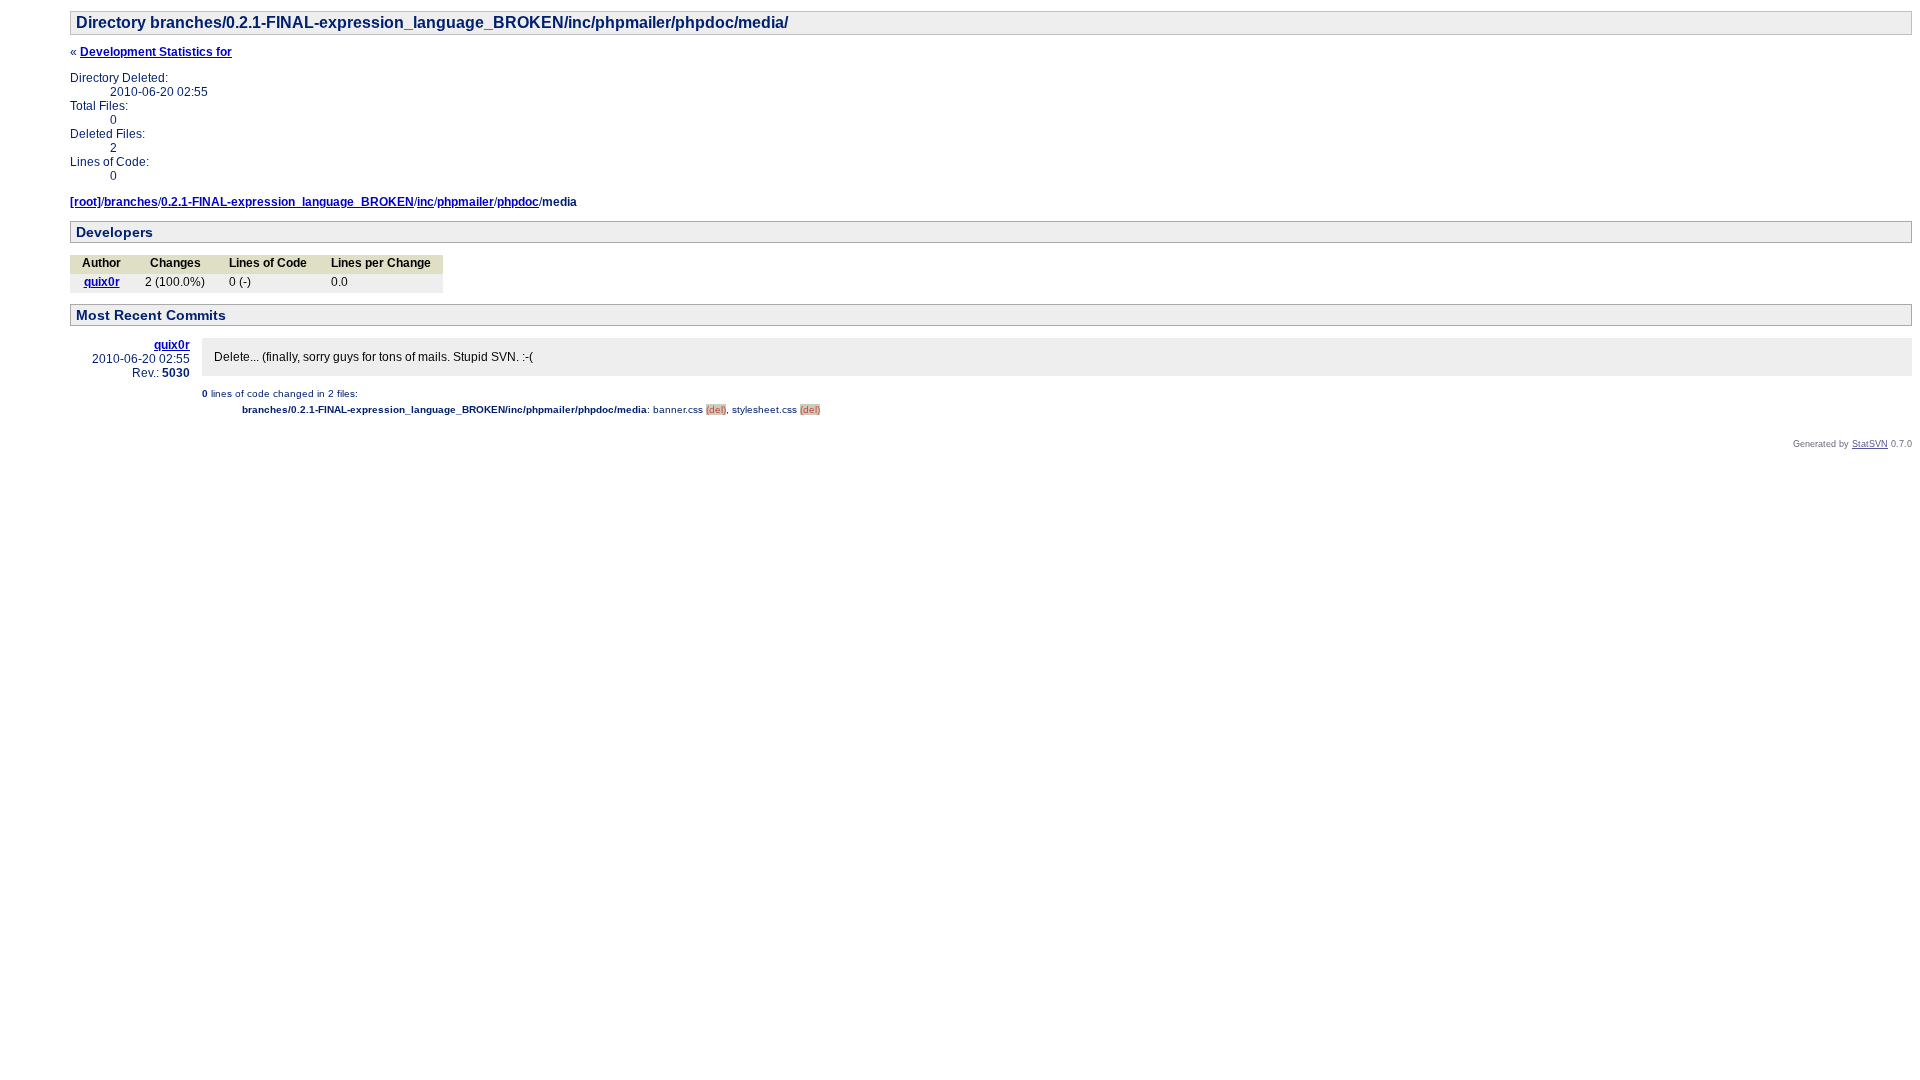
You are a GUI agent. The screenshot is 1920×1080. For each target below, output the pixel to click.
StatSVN (1870, 444)
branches (131, 202)
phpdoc (518, 202)
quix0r (102, 282)
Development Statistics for (156, 52)
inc (425, 202)
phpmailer (465, 202)
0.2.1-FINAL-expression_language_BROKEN (287, 202)
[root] (85, 202)
